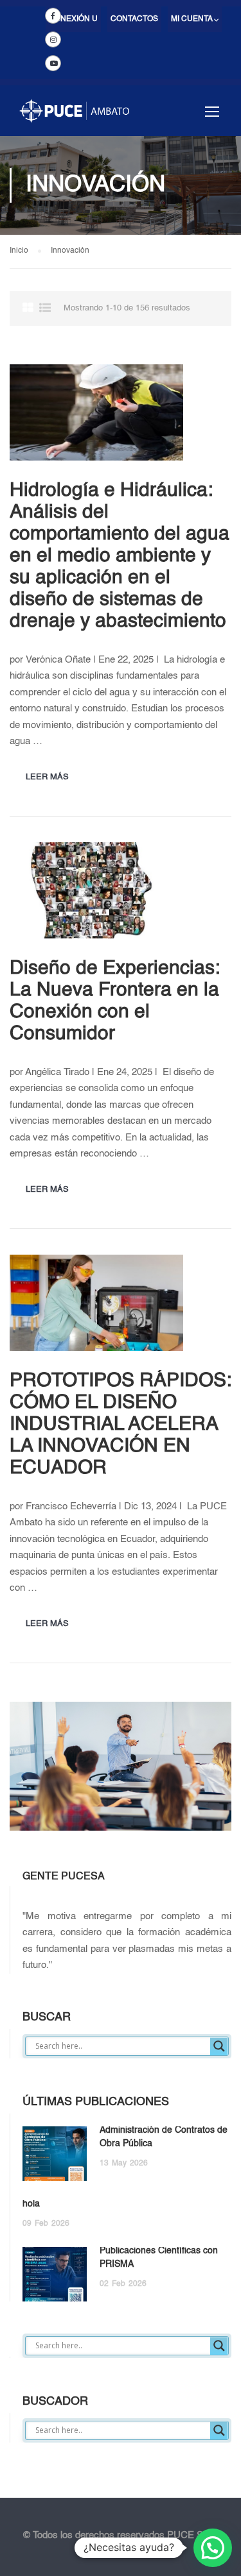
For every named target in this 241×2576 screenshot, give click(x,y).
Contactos (134, 19)
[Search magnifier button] (219, 2046)
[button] (213, 2548)
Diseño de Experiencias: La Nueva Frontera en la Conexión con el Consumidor (115, 1001)
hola (31, 2204)
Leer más (47, 777)
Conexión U (73, 19)
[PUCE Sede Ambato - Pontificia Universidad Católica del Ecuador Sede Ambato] (74, 117)
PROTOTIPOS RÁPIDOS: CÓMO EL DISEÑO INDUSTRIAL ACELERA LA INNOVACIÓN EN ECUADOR (121, 1425)
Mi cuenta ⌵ (195, 19)
